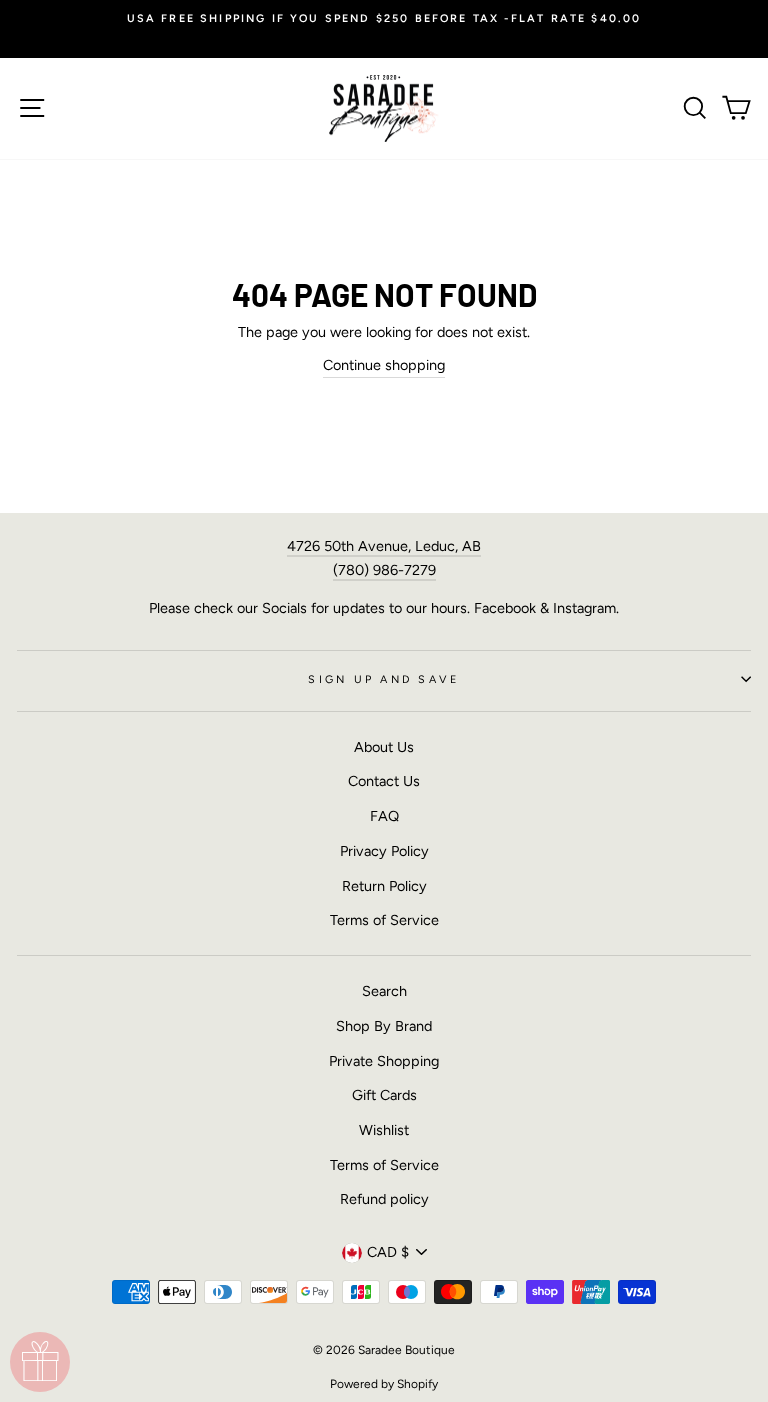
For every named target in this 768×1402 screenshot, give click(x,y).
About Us (384, 747)
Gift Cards (384, 1095)
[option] (384, 18)
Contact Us (384, 781)
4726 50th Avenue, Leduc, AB (384, 546)
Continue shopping (384, 365)
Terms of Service (384, 920)
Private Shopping (384, 1061)
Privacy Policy (384, 851)
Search (384, 991)
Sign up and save (383, 679)
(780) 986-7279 (384, 570)
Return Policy (384, 886)
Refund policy (384, 1199)
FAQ (384, 816)
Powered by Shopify (384, 1384)
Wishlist (384, 1130)
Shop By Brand (384, 1026)
